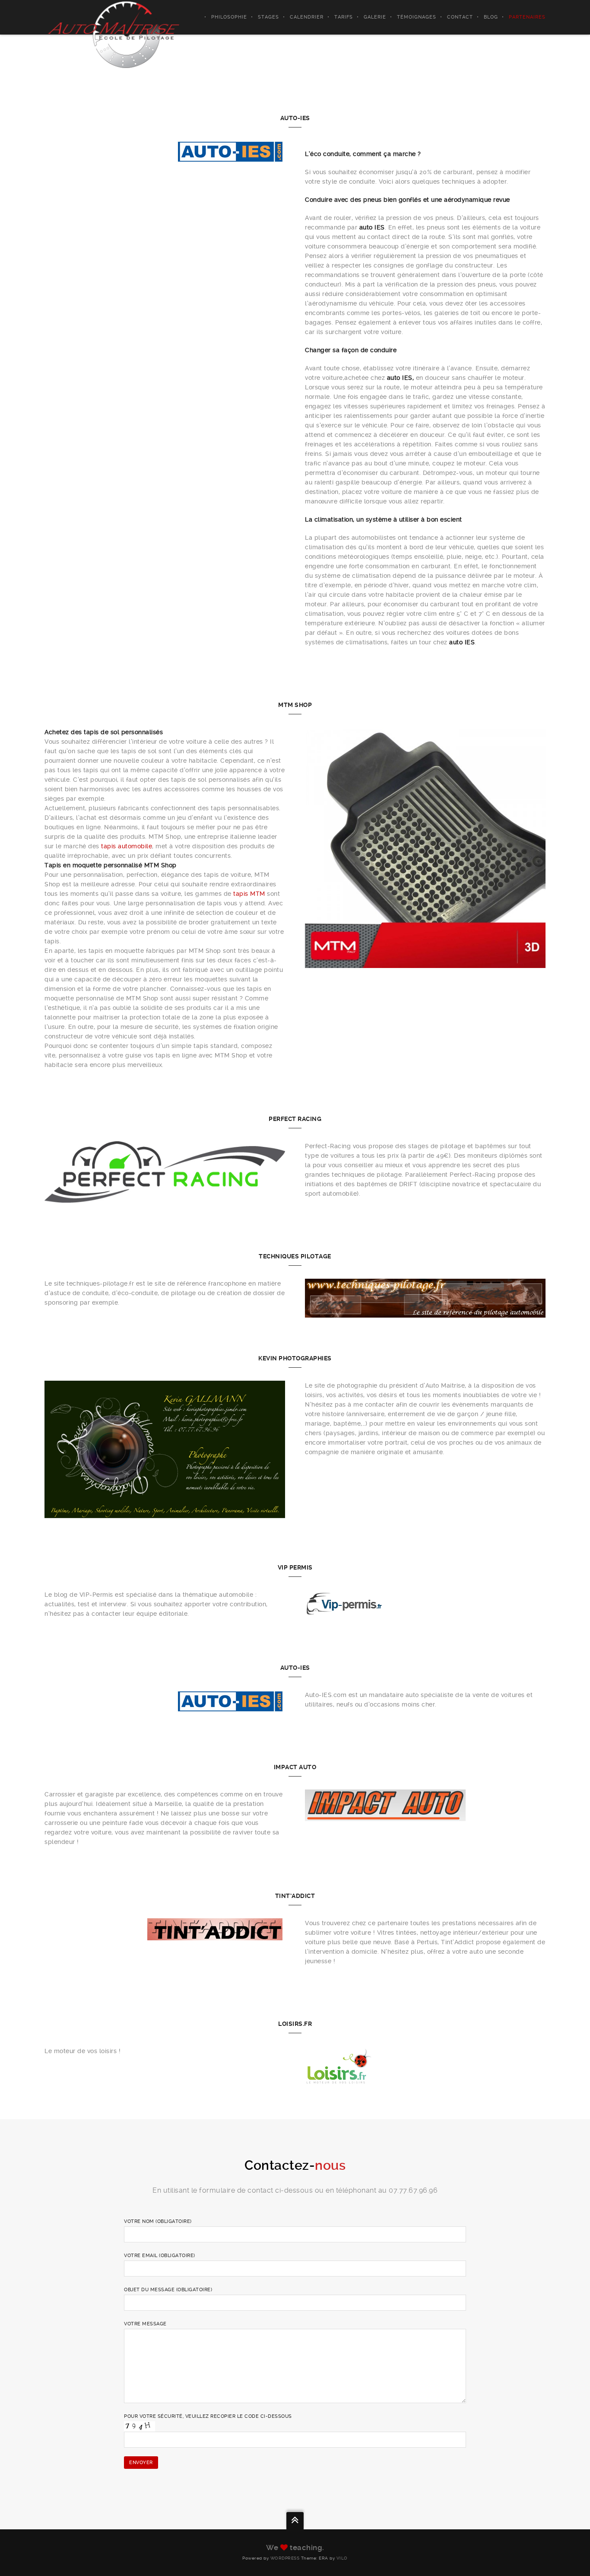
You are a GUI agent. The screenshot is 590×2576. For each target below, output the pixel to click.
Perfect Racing (295, 1119)
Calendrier (307, 17)
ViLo (342, 2558)
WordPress (285, 2558)
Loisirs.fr (295, 2024)
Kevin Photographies (295, 1358)
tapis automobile (127, 846)
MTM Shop (295, 705)
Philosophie (229, 17)
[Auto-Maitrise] (114, 34)
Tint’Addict (295, 1896)
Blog (491, 17)
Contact (460, 17)
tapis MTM (249, 894)
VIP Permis (295, 1567)
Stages (268, 17)
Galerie (375, 17)
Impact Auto (295, 1767)
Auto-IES (295, 118)
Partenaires (527, 17)
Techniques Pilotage (295, 1256)
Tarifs (344, 17)
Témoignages (417, 17)
